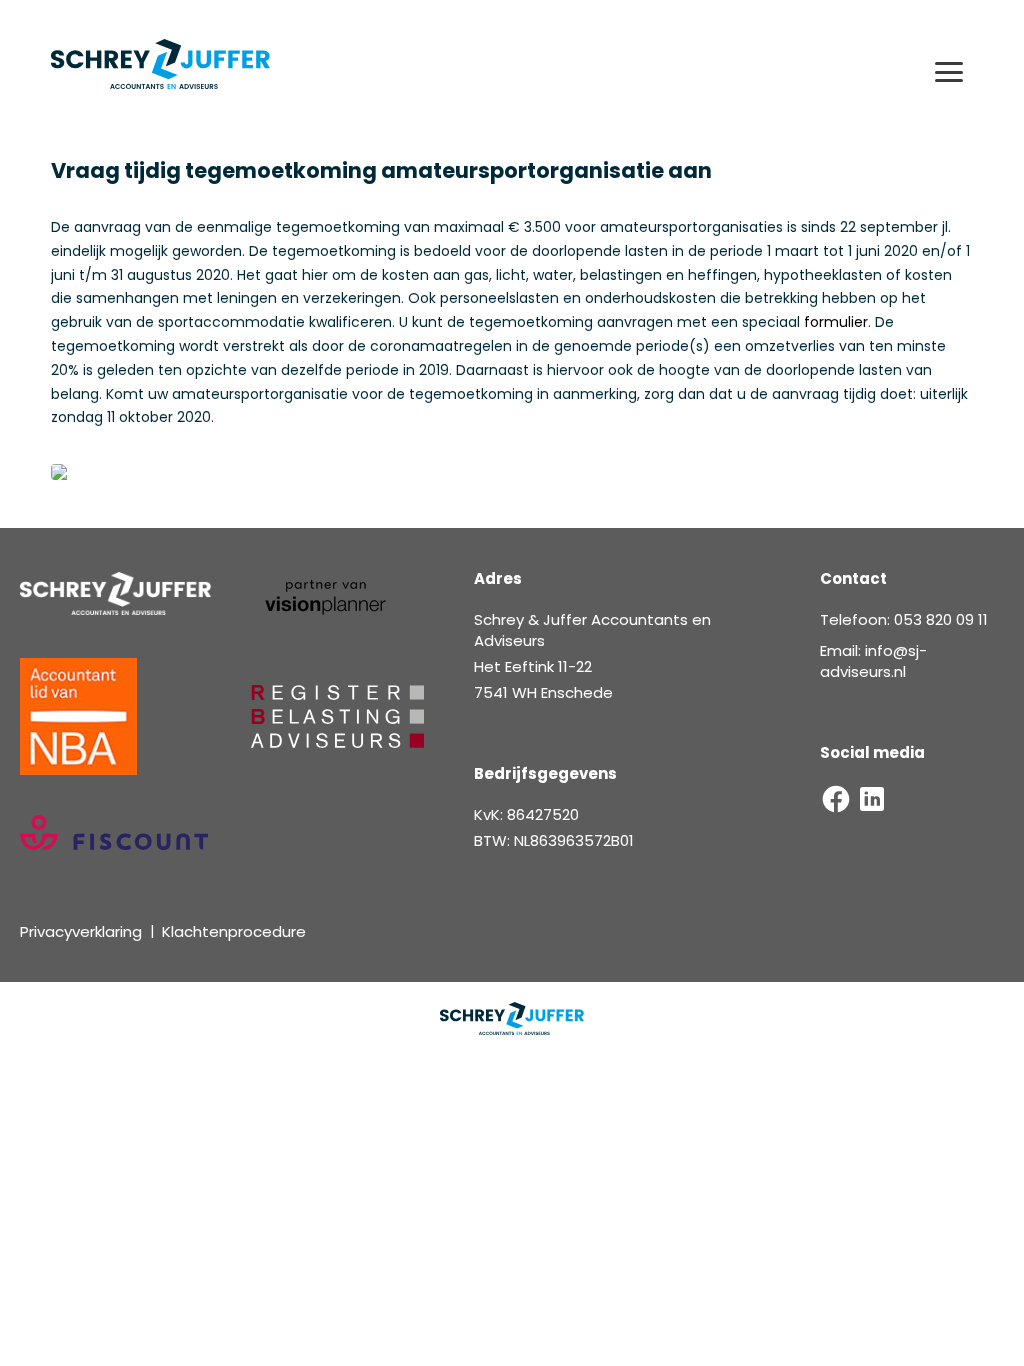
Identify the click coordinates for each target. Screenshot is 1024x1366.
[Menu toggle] (949, 72)
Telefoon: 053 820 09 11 (904, 619)
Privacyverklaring (81, 931)
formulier (836, 322)
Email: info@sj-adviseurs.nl (873, 661)
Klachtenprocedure (234, 931)
